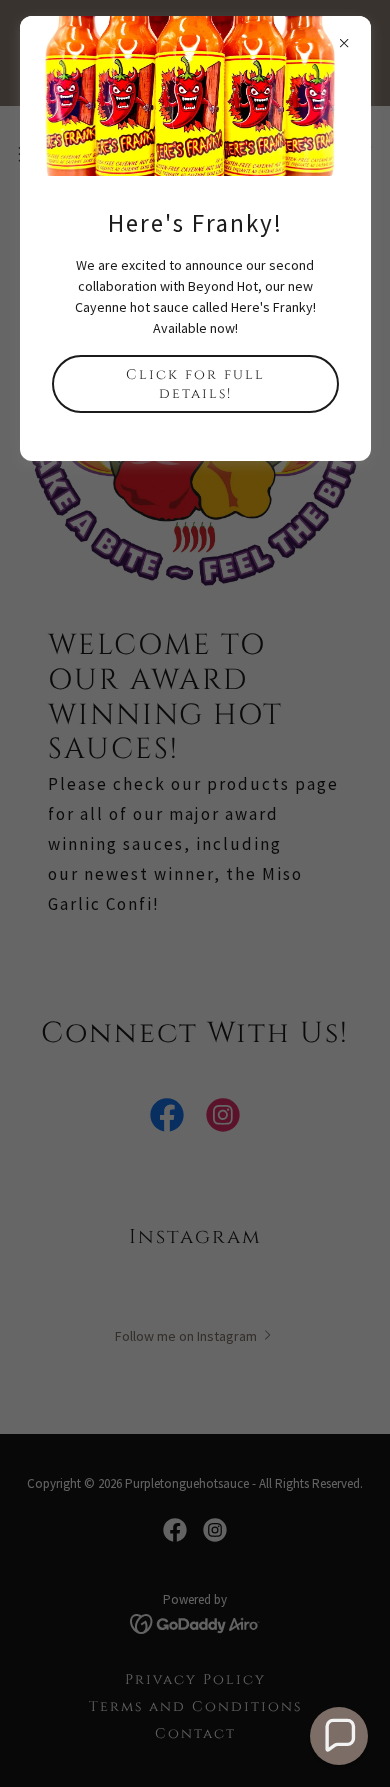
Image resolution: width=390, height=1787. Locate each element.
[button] (339, 1736)
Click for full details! (195, 384)
